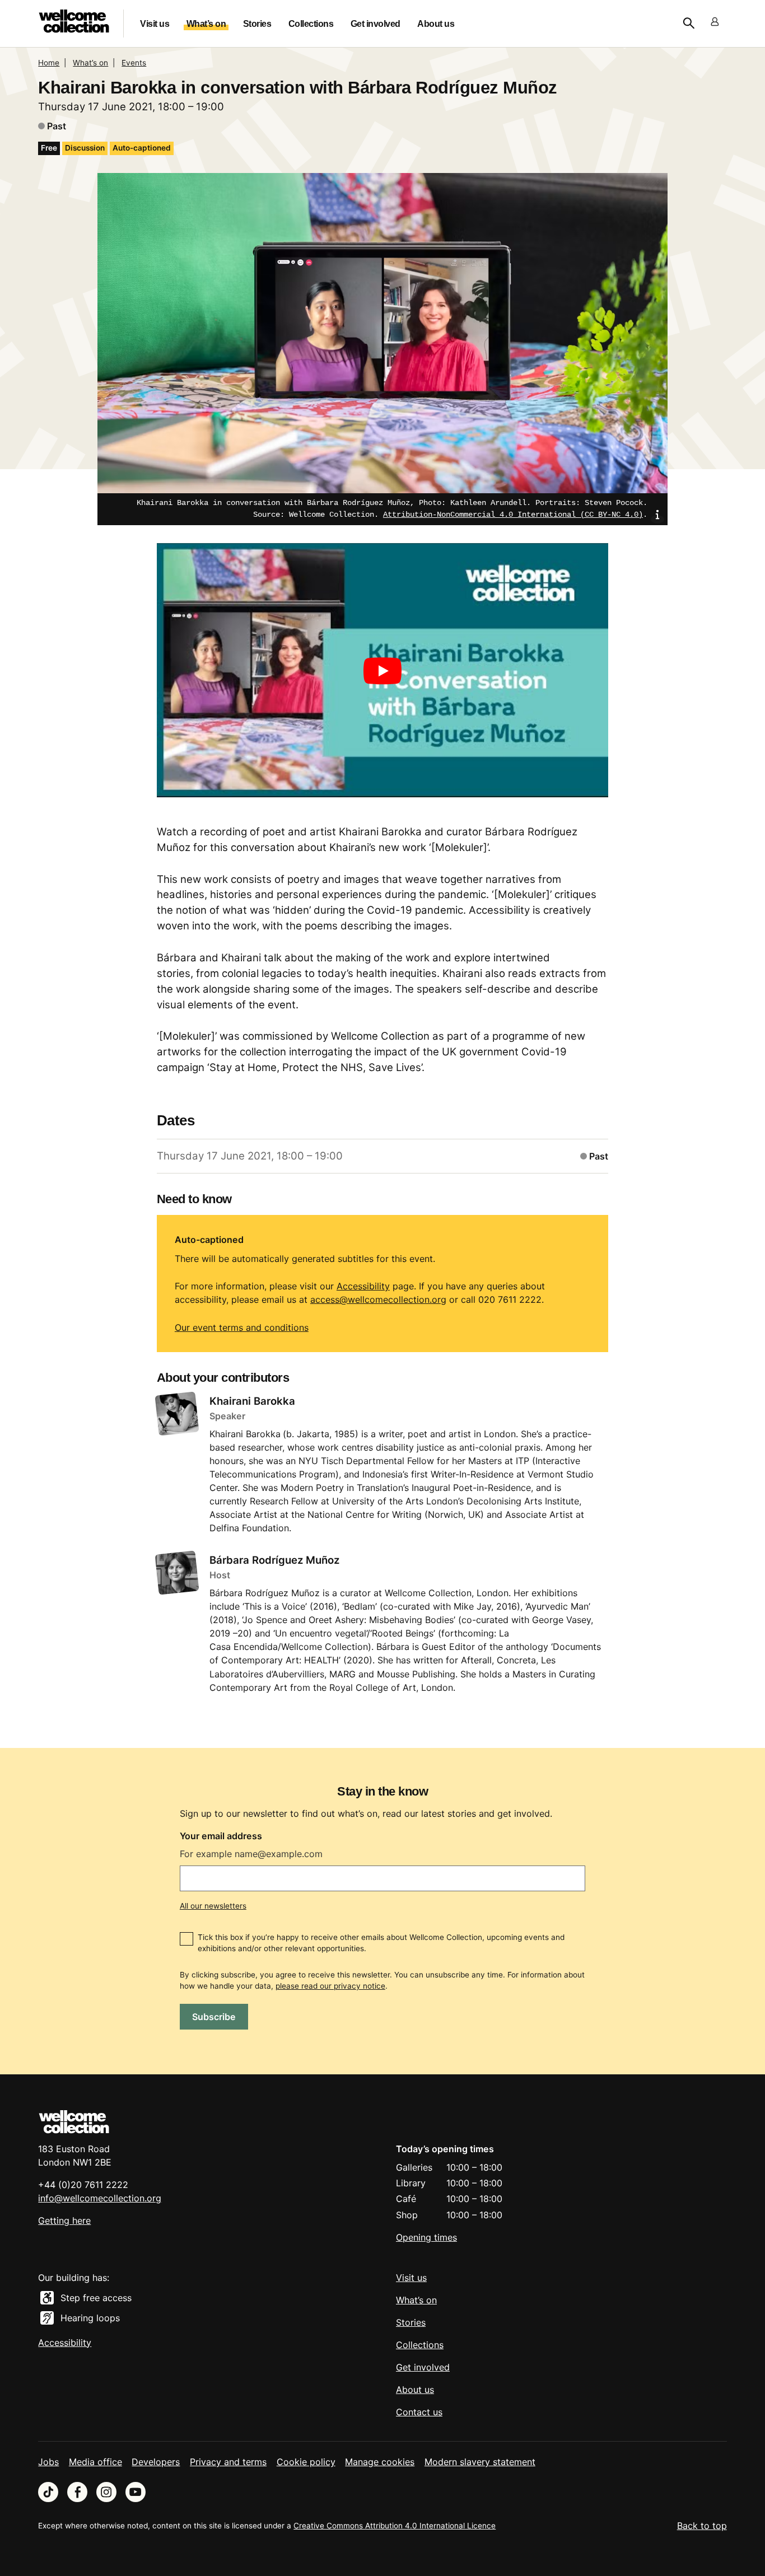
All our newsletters (213, 1906)
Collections (311, 24)
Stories (257, 24)
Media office (95, 2462)
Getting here (64, 2220)
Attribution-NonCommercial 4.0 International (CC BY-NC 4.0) (513, 515)
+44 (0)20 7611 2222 (83, 2185)
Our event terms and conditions (242, 1327)
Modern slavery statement (480, 2462)
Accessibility (363, 1286)
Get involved (375, 24)
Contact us (419, 2412)
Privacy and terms (228, 2462)
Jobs (48, 2462)
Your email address (221, 1836)
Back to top (702, 2526)
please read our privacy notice (330, 1986)
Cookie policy (306, 2462)
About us (436, 24)
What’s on (206, 24)
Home (49, 63)
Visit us (155, 24)
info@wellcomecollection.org (100, 2198)
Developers (156, 2462)
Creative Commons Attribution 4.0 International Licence (395, 2526)
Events (134, 63)
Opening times (426, 2237)
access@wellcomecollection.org (378, 1299)
